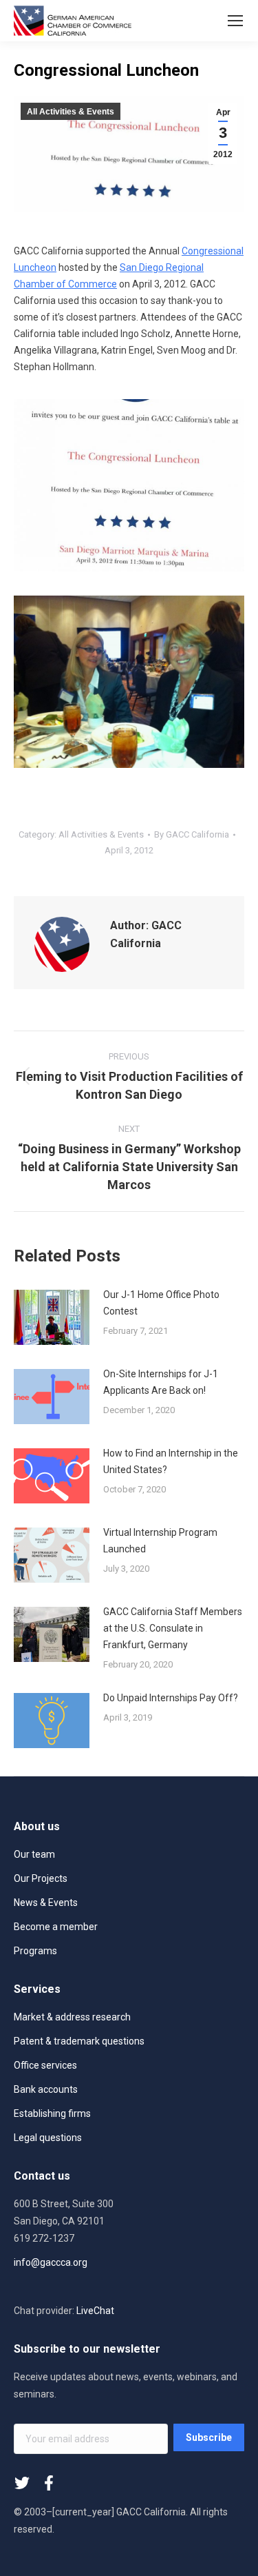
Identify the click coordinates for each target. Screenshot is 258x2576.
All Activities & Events (71, 112)
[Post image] (52, 1317)
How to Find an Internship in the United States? (171, 1461)
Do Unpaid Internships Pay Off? (171, 1698)
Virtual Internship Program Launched (160, 1541)
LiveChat (95, 2311)
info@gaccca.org (51, 2262)
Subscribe (209, 2437)
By (192, 834)
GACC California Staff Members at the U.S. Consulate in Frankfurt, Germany (173, 1628)
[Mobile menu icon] (235, 21)
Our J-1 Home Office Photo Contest (161, 1303)
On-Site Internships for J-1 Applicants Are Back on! (161, 1382)
